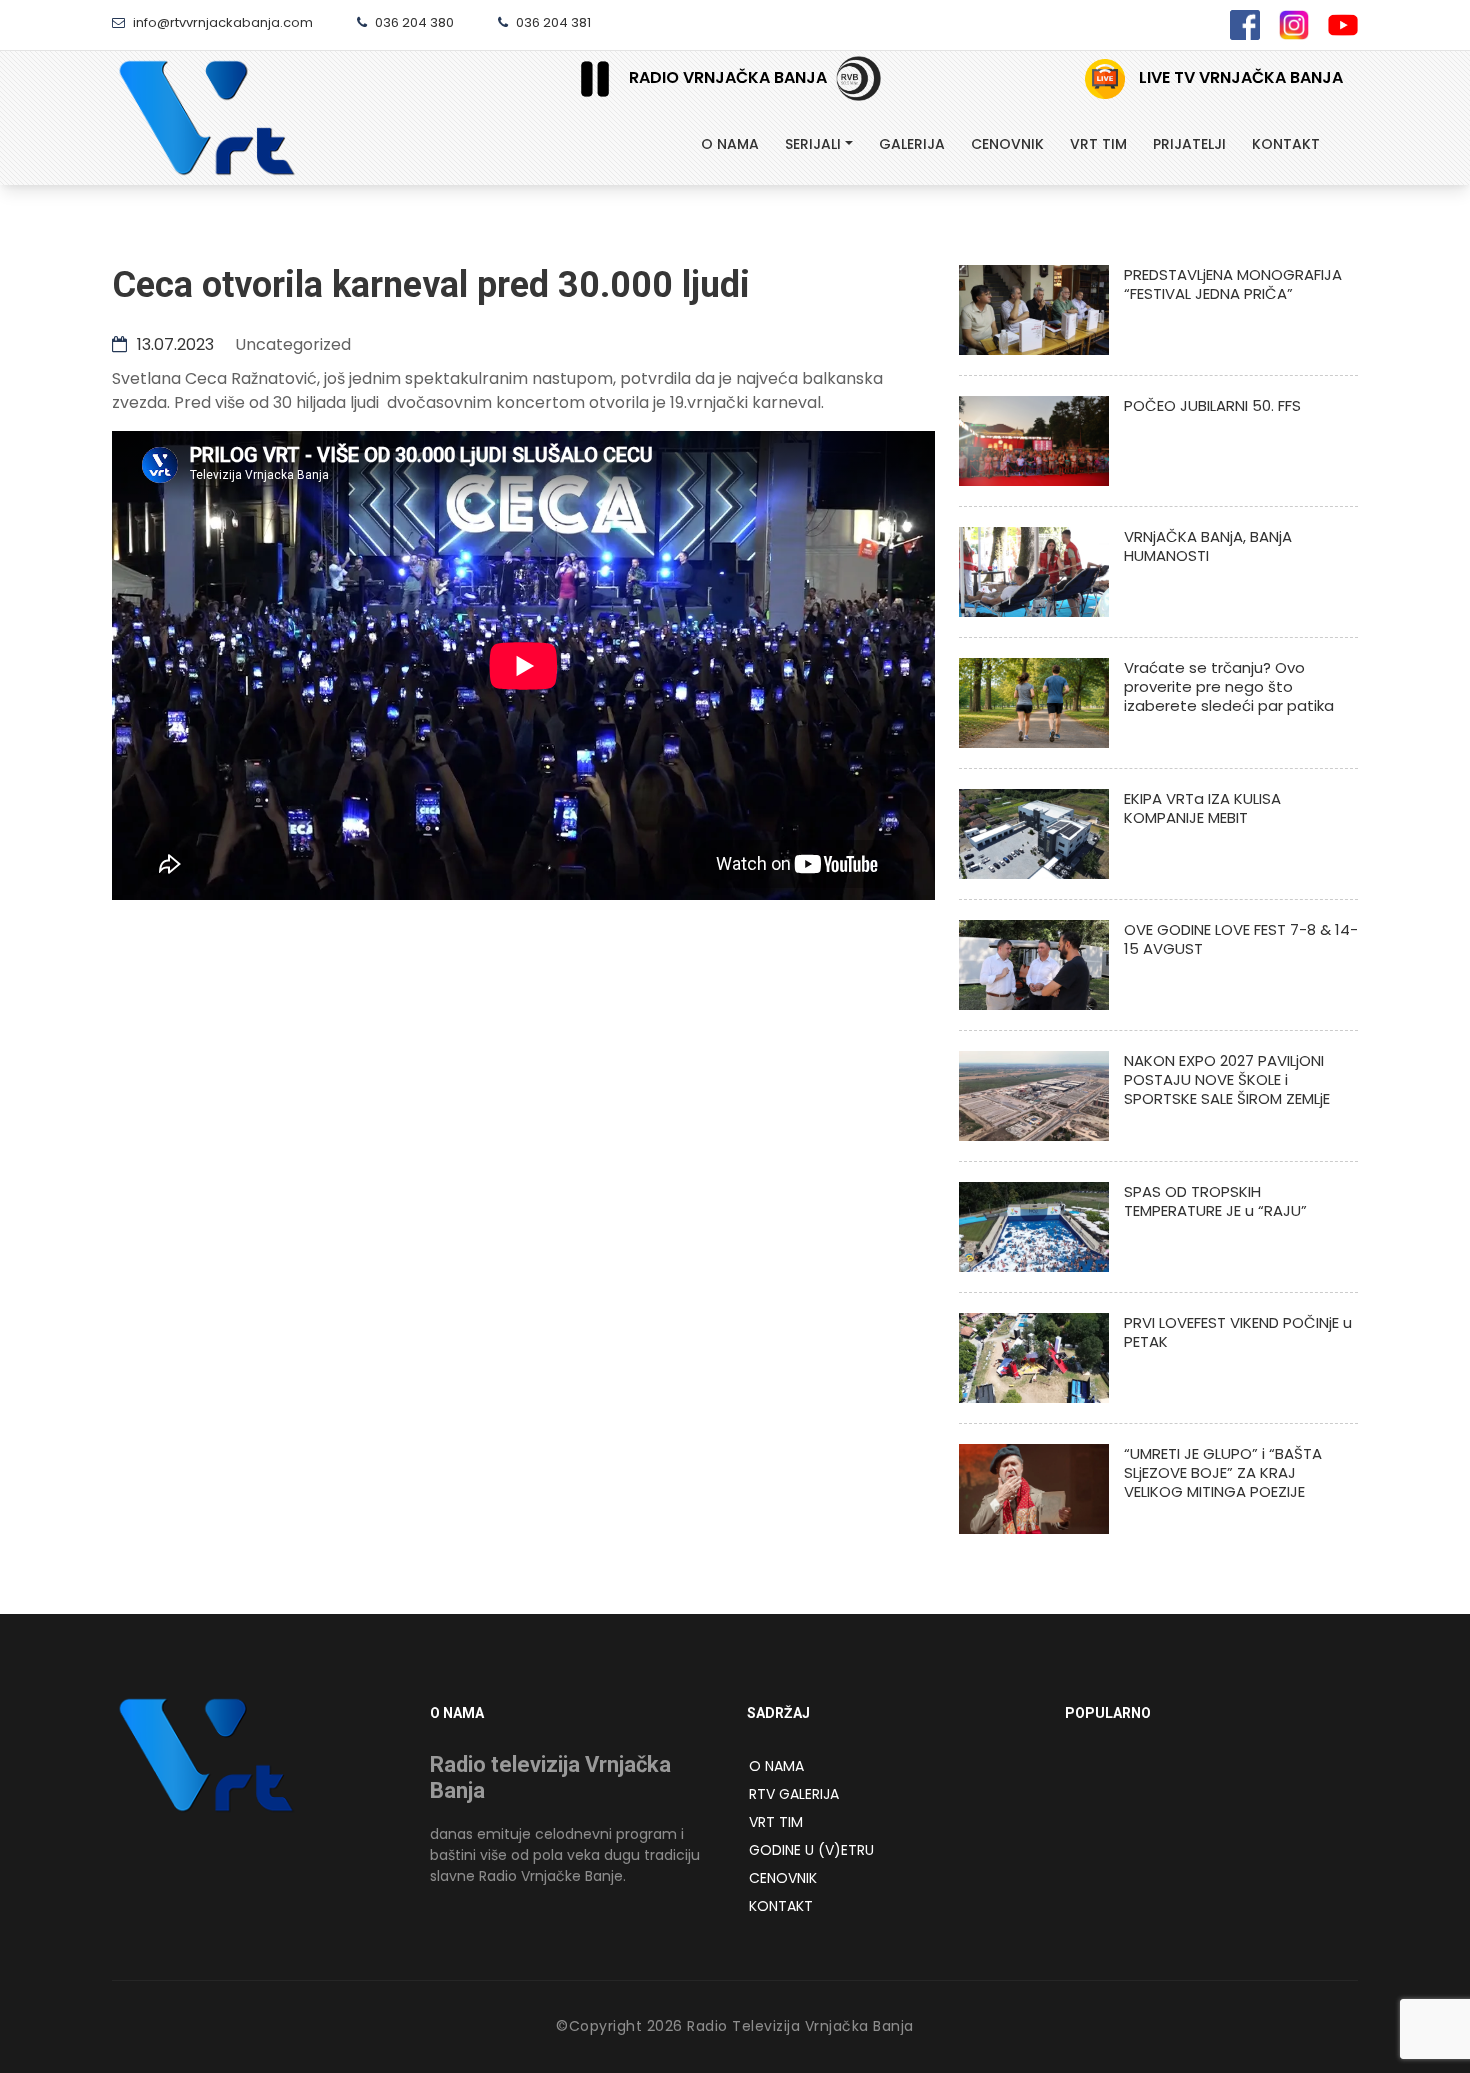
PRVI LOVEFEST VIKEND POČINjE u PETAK (1238, 1332)
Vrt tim (1098, 144)
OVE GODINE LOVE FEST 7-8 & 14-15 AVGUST (1241, 939)
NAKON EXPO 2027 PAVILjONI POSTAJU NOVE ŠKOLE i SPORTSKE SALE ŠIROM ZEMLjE (1227, 1079)
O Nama (730, 144)
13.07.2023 (173, 344)
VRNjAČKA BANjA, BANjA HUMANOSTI (1208, 546)
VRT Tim (776, 1822)
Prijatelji (1189, 144)
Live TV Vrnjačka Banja (1239, 77)
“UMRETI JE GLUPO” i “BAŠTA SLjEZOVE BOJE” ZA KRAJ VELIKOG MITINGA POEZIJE (1223, 1472)
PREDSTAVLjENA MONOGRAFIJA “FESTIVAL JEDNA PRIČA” (1233, 284)
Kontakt (1286, 144)
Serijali (813, 144)
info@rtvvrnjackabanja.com (221, 22)
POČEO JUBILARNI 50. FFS (1212, 405)
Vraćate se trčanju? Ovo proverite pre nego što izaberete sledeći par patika (1229, 686)
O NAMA (776, 1766)
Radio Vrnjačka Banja (728, 77)
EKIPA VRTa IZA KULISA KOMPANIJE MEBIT (1202, 808)
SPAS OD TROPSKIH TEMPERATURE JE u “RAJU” (1215, 1201)
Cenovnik (1007, 144)
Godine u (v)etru (811, 1850)
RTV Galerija (794, 1794)
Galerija (912, 144)
